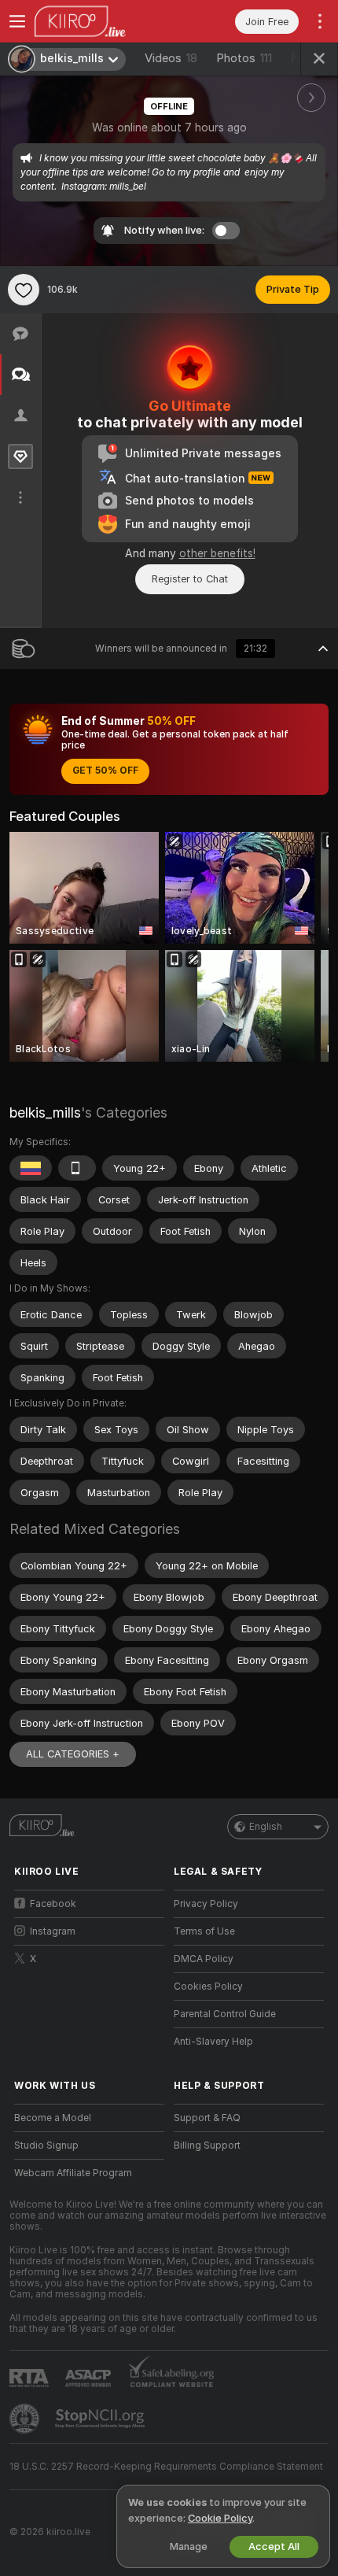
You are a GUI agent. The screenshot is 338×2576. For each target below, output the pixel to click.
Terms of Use (204, 1931)
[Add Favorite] (24, 290)
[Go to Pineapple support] (26, 2419)
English (266, 1827)
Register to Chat (190, 579)
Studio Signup (46, 2145)
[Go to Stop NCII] (101, 2419)
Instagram (53, 1931)
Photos (244, 58)
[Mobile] (77, 1168)
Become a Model (53, 2118)
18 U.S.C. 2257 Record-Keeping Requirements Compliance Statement (166, 2467)
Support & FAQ (207, 2118)
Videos (171, 58)
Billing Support (207, 2145)
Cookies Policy (208, 1987)
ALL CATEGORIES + (73, 1754)
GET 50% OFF (105, 771)
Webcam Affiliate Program (73, 2173)
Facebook (53, 1904)
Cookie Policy (220, 2518)
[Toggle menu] (17, 21)
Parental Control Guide (225, 2014)
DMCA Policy (204, 1959)
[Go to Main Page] (102, 21)
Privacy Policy (206, 1904)
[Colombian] (31, 1168)
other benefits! (217, 553)
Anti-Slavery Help (213, 2042)
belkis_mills (45, 1112)
